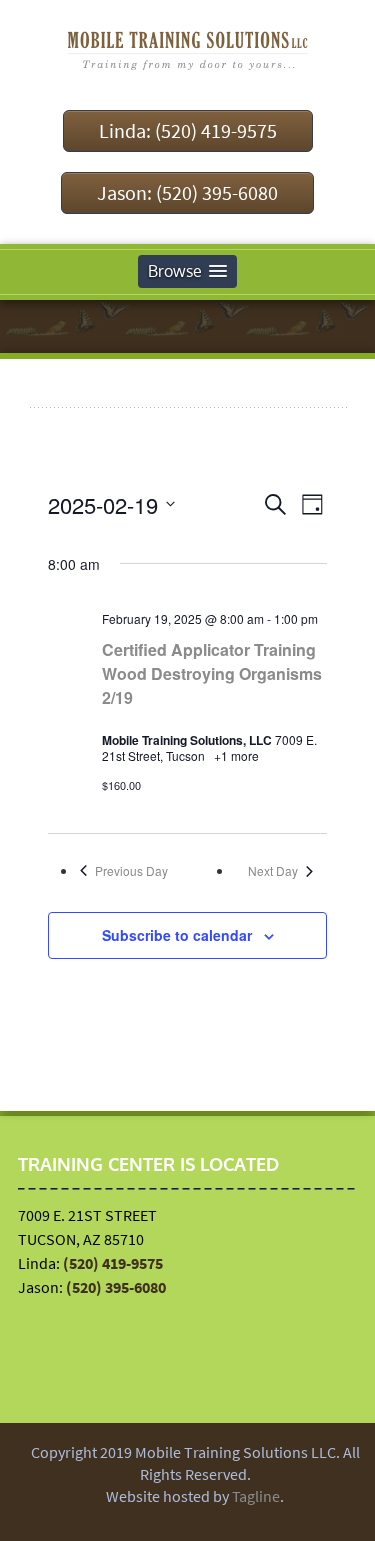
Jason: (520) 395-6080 (187, 192)
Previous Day (131, 871)
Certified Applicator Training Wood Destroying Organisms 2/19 (212, 673)
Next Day (273, 871)
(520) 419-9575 (113, 1263)
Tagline (256, 1496)
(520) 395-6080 (116, 1287)
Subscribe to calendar (177, 935)
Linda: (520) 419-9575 (188, 130)
